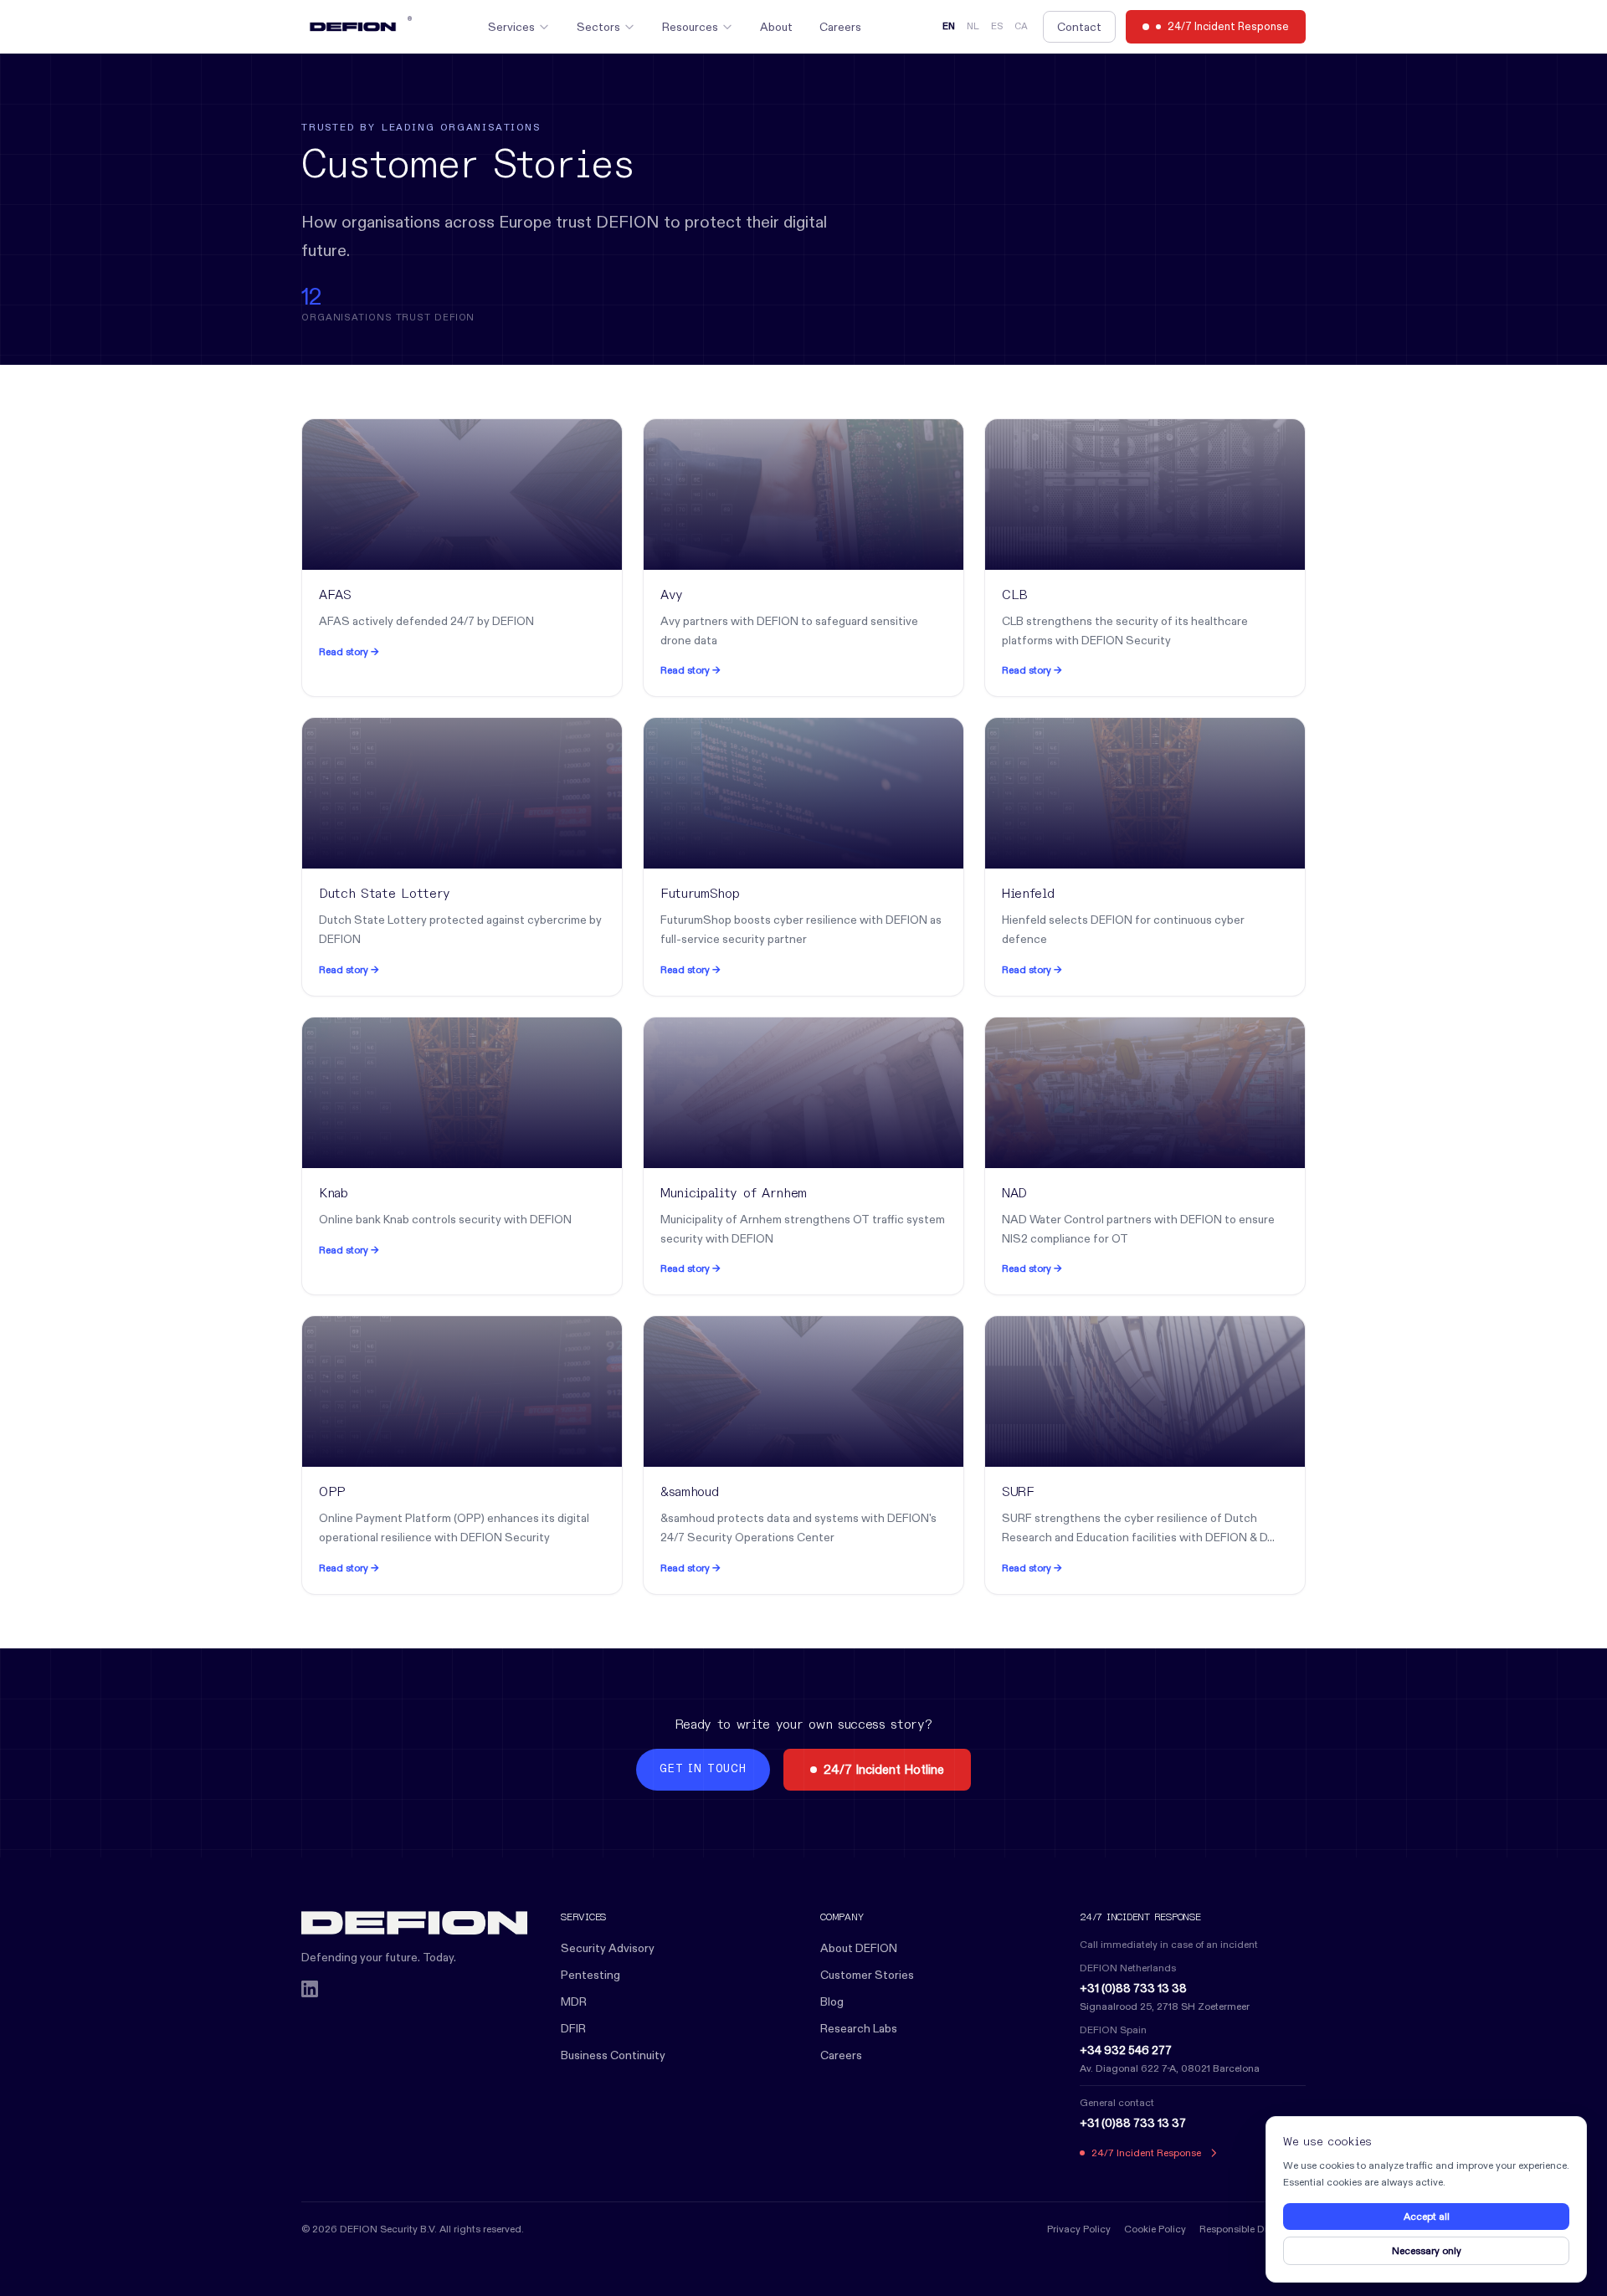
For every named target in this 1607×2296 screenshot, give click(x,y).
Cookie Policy (1155, 2229)
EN (949, 27)
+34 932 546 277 (1126, 2050)
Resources (690, 27)
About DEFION (859, 1948)
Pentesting (590, 1975)
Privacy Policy (1079, 2229)
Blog (832, 2001)
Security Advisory (608, 1948)
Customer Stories (867, 1975)
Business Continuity (613, 2055)
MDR (574, 2001)
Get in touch (703, 1769)
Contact (1079, 27)
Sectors (598, 27)
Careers (840, 27)
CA (1021, 27)
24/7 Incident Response (1228, 26)
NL (973, 27)
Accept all (1427, 2216)
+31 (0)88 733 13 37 (1133, 2123)
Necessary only (1427, 2250)
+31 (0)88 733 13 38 (1133, 1988)
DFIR (573, 2028)
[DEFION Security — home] (414, 1923)
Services (511, 27)
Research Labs (859, 2028)
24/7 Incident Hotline (884, 1769)
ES (997, 27)
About (776, 27)
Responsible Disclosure (1253, 2229)
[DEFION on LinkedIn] (310, 1989)
